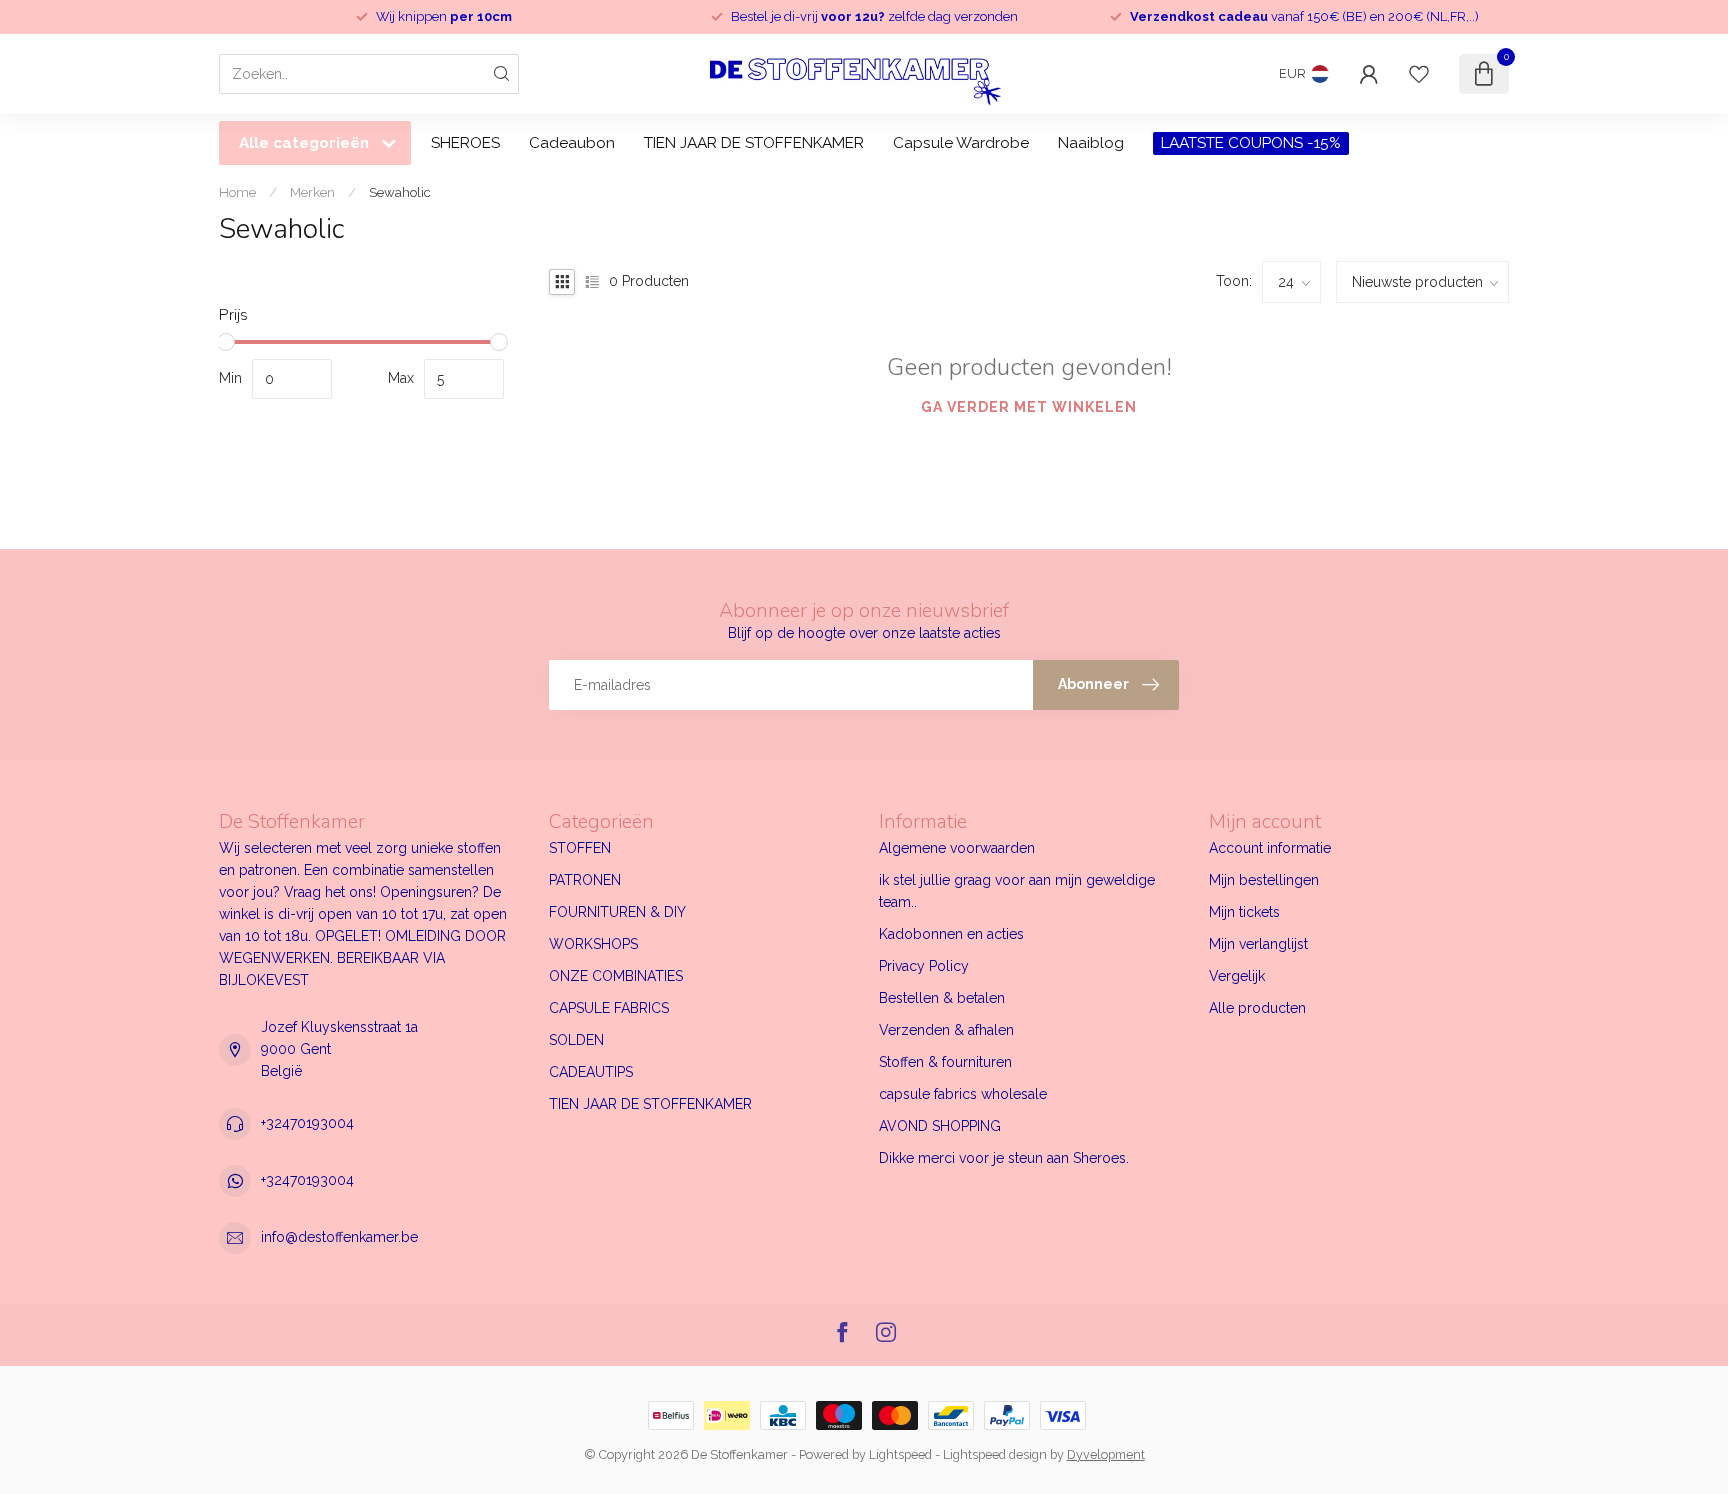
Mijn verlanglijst (1258, 944)
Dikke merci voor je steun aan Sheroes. (1004, 1158)
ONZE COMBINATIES (616, 976)
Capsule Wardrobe (961, 143)
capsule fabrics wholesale (963, 1094)
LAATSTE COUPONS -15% (1251, 143)
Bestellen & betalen (942, 998)
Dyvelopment (1106, 1454)
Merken (312, 192)
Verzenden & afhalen (946, 1030)
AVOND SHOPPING (940, 1126)
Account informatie (1270, 848)
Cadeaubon (572, 143)
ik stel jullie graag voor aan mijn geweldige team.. (1017, 891)
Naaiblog (1091, 143)
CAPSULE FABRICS (609, 1008)
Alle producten (1257, 1008)
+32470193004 (307, 1123)
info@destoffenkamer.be (339, 1237)
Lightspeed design (995, 1454)
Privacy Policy (924, 966)
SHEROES (465, 143)
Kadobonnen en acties (951, 934)
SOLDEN (576, 1040)
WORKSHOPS (593, 944)
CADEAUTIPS (591, 1072)
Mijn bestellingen (1264, 880)
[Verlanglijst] (1419, 74)
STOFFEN (580, 848)
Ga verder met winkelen (1029, 407)
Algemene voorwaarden (957, 848)
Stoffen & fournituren (945, 1062)
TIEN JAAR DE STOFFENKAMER (754, 143)
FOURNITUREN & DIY (617, 912)
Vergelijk (1237, 976)
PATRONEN (585, 880)
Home (237, 192)
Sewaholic (400, 192)
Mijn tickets (1244, 912)
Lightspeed (900, 1454)
